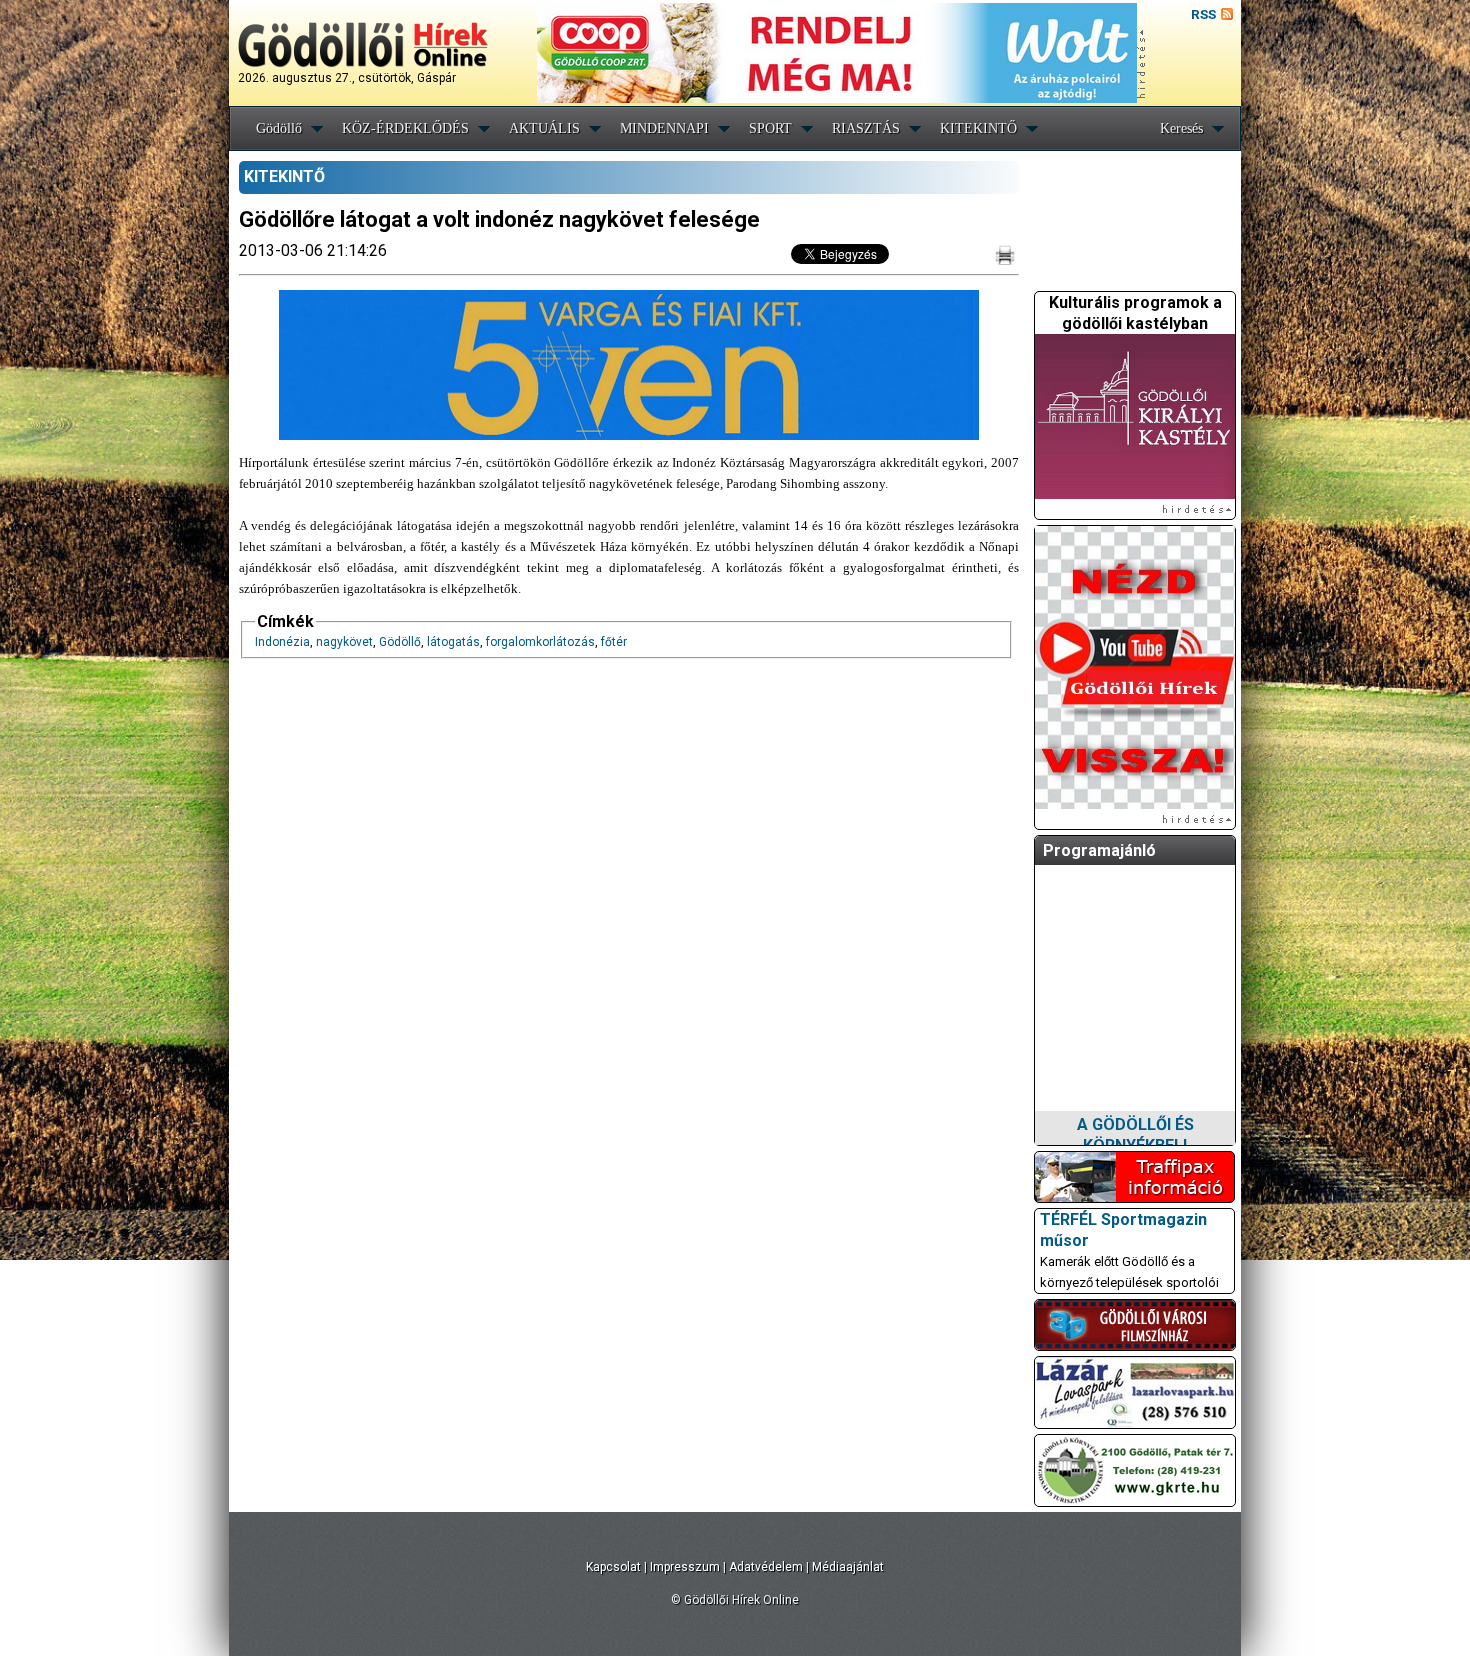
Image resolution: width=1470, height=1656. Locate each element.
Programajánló (1099, 850)
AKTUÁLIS (544, 128)
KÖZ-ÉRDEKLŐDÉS (405, 128)
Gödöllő (279, 128)
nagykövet (344, 642)
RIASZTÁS (866, 128)
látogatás (453, 642)
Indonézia (282, 642)
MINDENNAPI (664, 128)
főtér (614, 642)
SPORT (770, 128)
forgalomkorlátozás (540, 642)
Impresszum (685, 1567)
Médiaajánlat (848, 1567)
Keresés (1181, 128)
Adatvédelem (766, 1567)
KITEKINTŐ (978, 128)
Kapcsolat (613, 1567)
